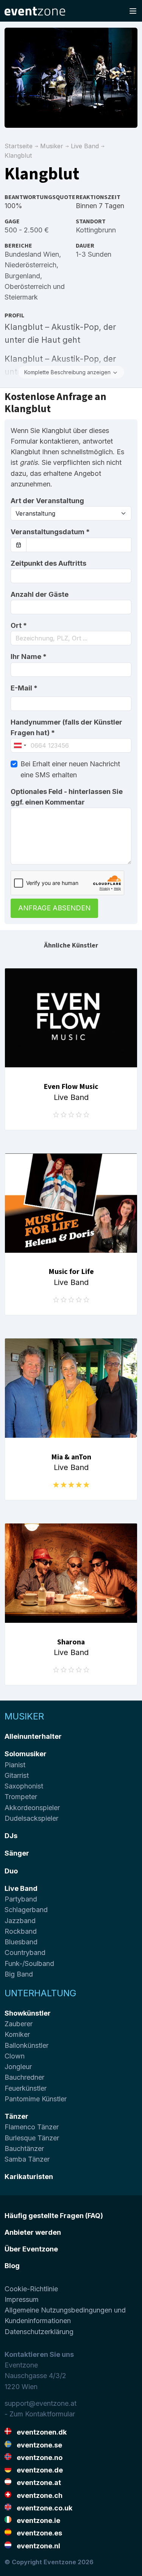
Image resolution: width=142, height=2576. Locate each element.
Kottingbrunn (96, 230)
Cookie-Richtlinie (31, 2289)
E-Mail (24, 688)
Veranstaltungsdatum (50, 532)
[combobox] (71, 638)
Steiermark (21, 297)
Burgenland (22, 276)
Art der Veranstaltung (47, 501)
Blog (12, 2266)
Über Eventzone (31, 2249)
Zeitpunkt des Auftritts (48, 563)
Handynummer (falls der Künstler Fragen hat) (66, 727)
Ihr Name (29, 657)
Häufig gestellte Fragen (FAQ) (54, 2216)
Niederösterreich (30, 265)
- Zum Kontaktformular (40, 2414)
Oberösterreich (28, 286)
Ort (19, 625)
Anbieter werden (33, 2232)
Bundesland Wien (32, 254)
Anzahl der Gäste (40, 594)
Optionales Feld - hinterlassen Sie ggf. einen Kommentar (67, 797)
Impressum (22, 2299)
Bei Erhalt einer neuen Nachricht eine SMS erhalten (70, 769)
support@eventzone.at (41, 2403)
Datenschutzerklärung (39, 2332)
